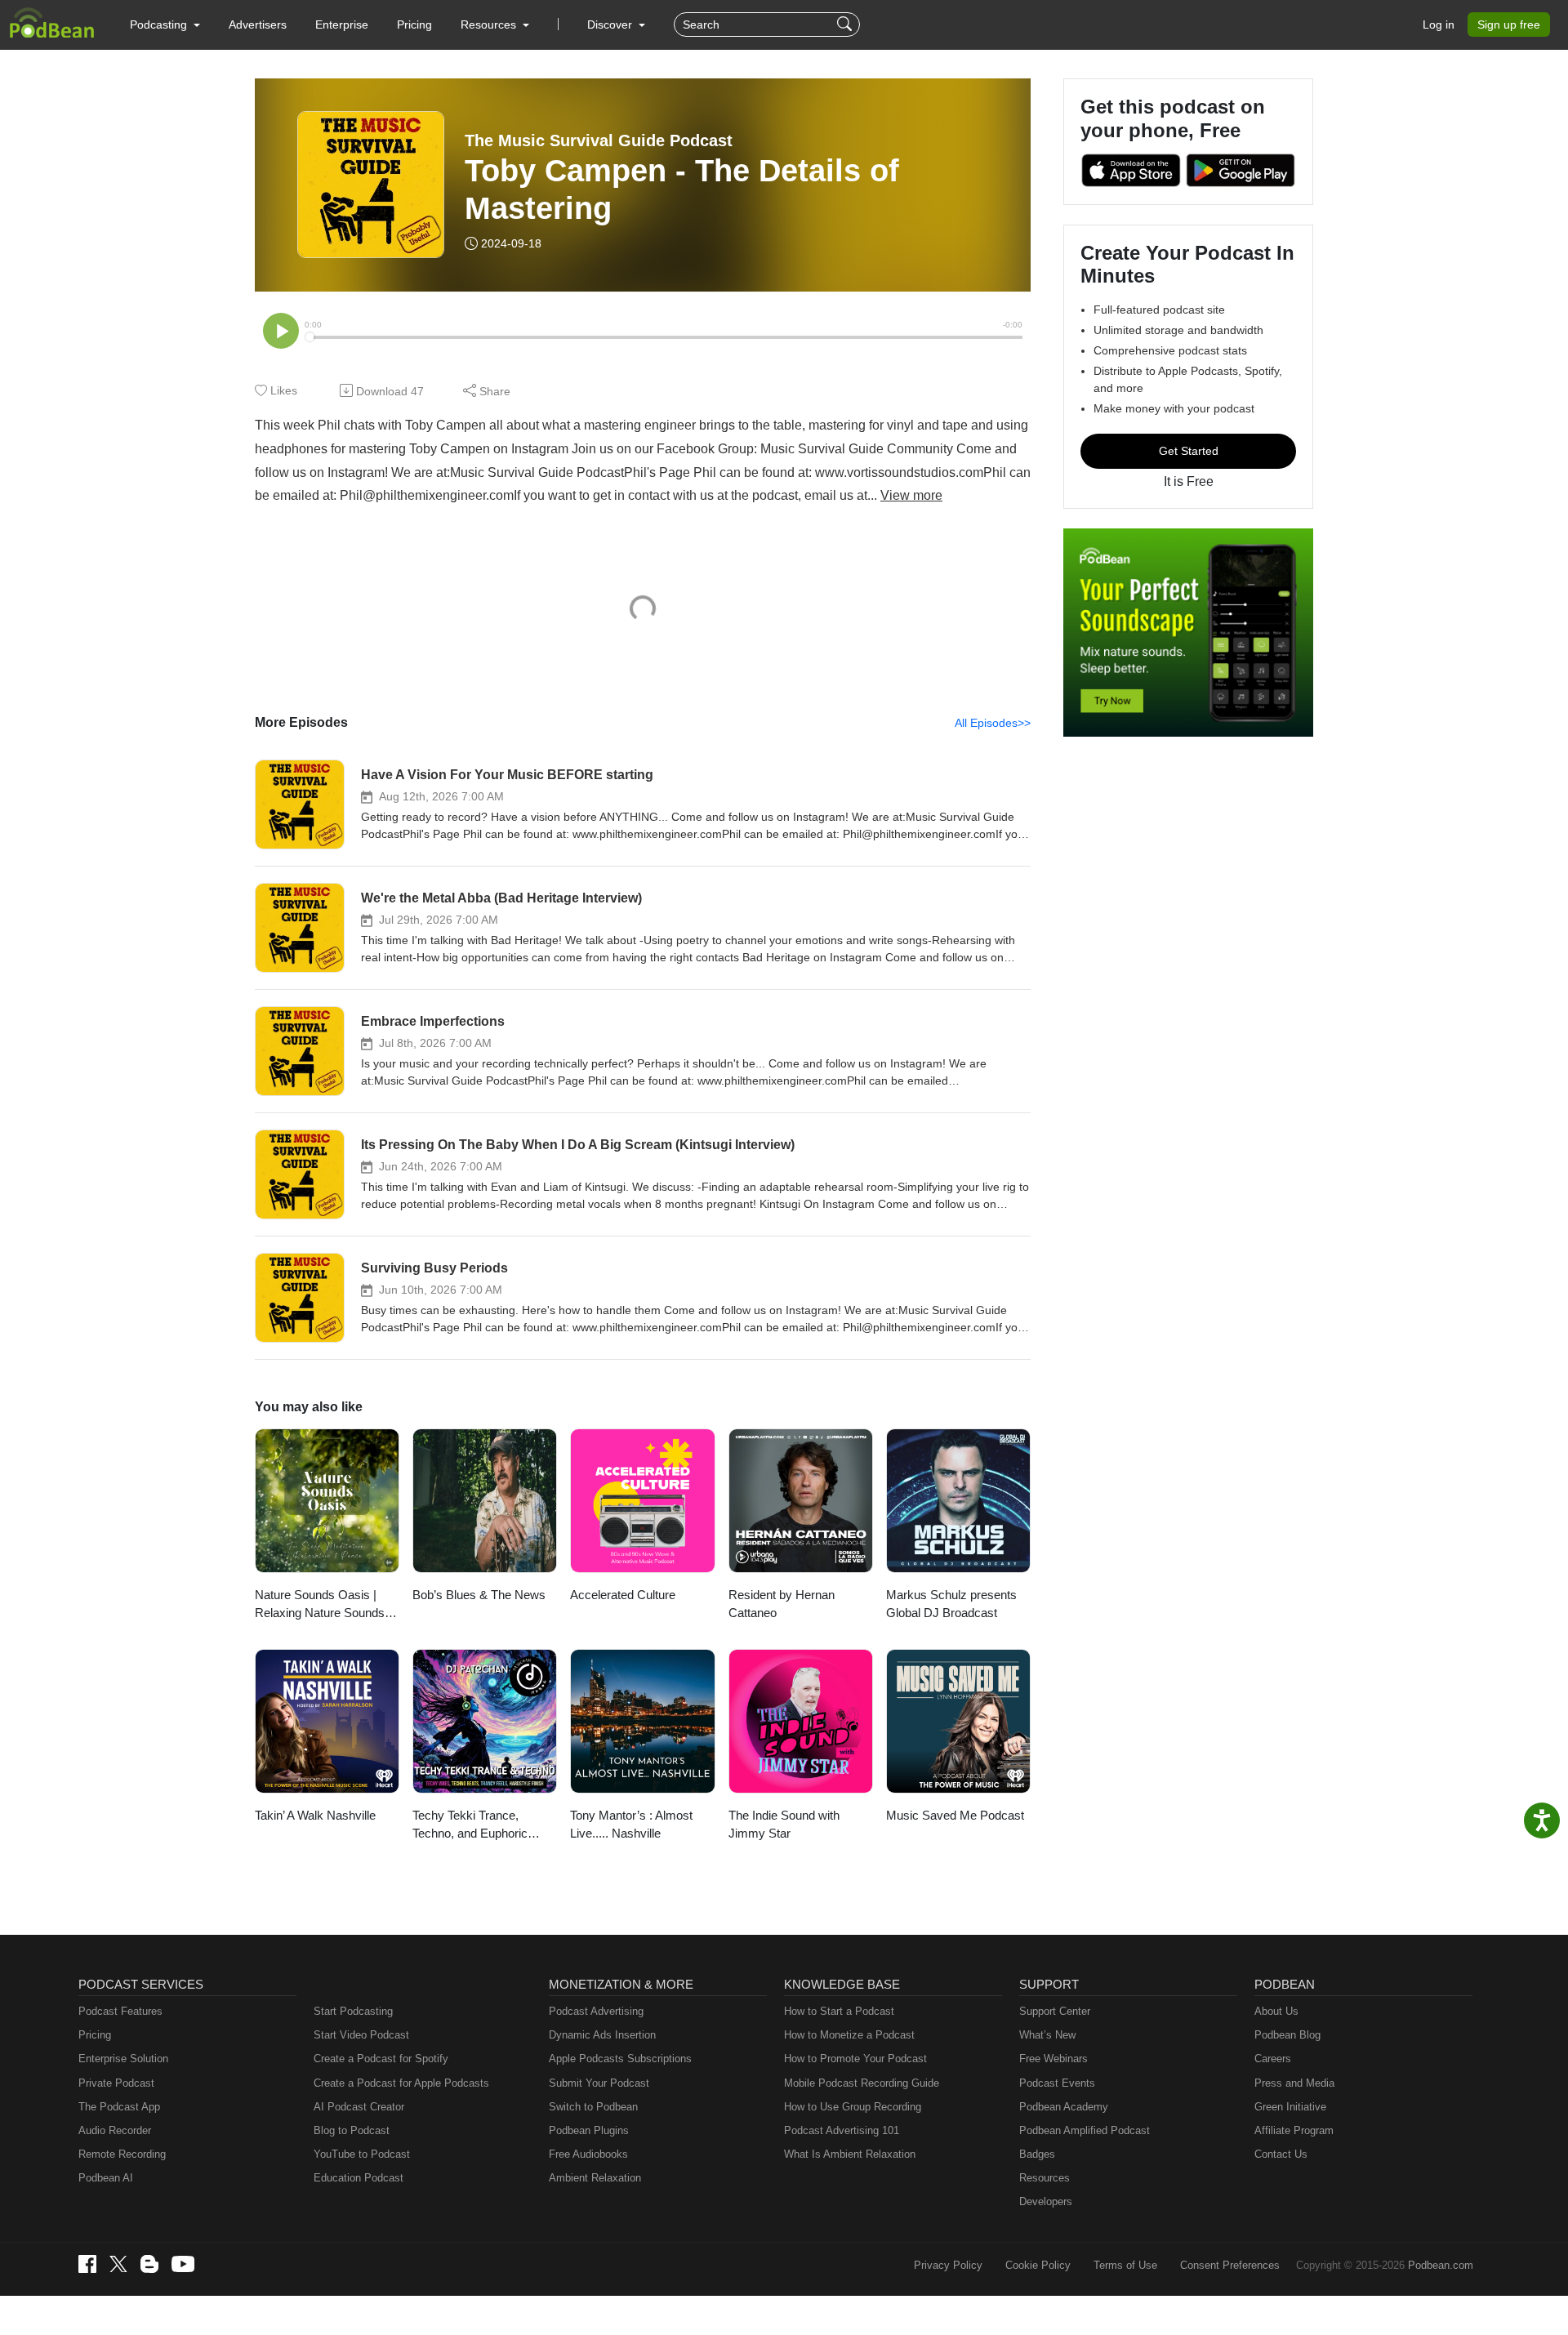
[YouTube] (183, 2264)
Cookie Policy (1038, 2265)
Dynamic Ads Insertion (602, 2035)
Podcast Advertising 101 (842, 2130)
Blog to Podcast (352, 2130)
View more (911, 495)
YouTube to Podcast (362, 2154)
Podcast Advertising (596, 2011)
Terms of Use (1125, 2265)
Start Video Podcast (361, 2035)
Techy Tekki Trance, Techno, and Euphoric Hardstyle (470, 1826)
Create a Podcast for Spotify (381, 2059)
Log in (1439, 25)
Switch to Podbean (593, 2107)
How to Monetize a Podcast (849, 2035)
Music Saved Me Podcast (955, 1815)
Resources (1045, 2178)
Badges (1037, 2154)
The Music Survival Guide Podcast (599, 140)
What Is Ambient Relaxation (850, 2154)
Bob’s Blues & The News (479, 1595)
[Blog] (149, 2264)
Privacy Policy (948, 2265)
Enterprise (342, 25)
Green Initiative (1290, 2107)
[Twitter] (118, 2264)
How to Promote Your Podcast (855, 2059)
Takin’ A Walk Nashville (315, 1815)
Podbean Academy (1064, 2107)
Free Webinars (1053, 2059)
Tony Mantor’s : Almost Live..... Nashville (631, 1825)
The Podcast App (119, 2107)
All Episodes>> (993, 723)
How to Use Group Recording (853, 2107)
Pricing (414, 25)
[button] (165, 25)
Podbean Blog (1287, 2035)
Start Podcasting (353, 2011)
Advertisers (258, 25)
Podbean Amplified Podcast (1085, 2130)
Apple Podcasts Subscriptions (620, 2059)
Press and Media (1294, 2083)
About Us (1276, 2011)
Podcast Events (1057, 2083)
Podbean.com (1441, 2265)
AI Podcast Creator (359, 2107)
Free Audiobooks (588, 2154)
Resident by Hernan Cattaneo (782, 1604)
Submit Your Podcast (599, 2083)
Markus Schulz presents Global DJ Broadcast (951, 1604)
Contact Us (1281, 2154)
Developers (1046, 2201)
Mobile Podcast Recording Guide (862, 2083)
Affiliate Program (1294, 2130)
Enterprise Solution (123, 2059)
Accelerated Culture (623, 1595)
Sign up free (1509, 25)
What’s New (1047, 2035)
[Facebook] (87, 2264)
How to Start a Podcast (839, 2011)
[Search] (846, 25)
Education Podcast (359, 2178)
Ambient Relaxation (595, 2178)
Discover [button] (611, 25)
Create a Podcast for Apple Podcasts (401, 2083)
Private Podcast (116, 2083)
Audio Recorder (115, 2130)
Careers (1273, 2059)
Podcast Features (120, 2011)
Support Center (1055, 2011)
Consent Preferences (1230, 2265)
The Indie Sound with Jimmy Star (784, 1825)
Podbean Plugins (589, 2130)
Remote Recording (122, 2154)
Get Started (1189, 451)
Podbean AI (106, 2178)
